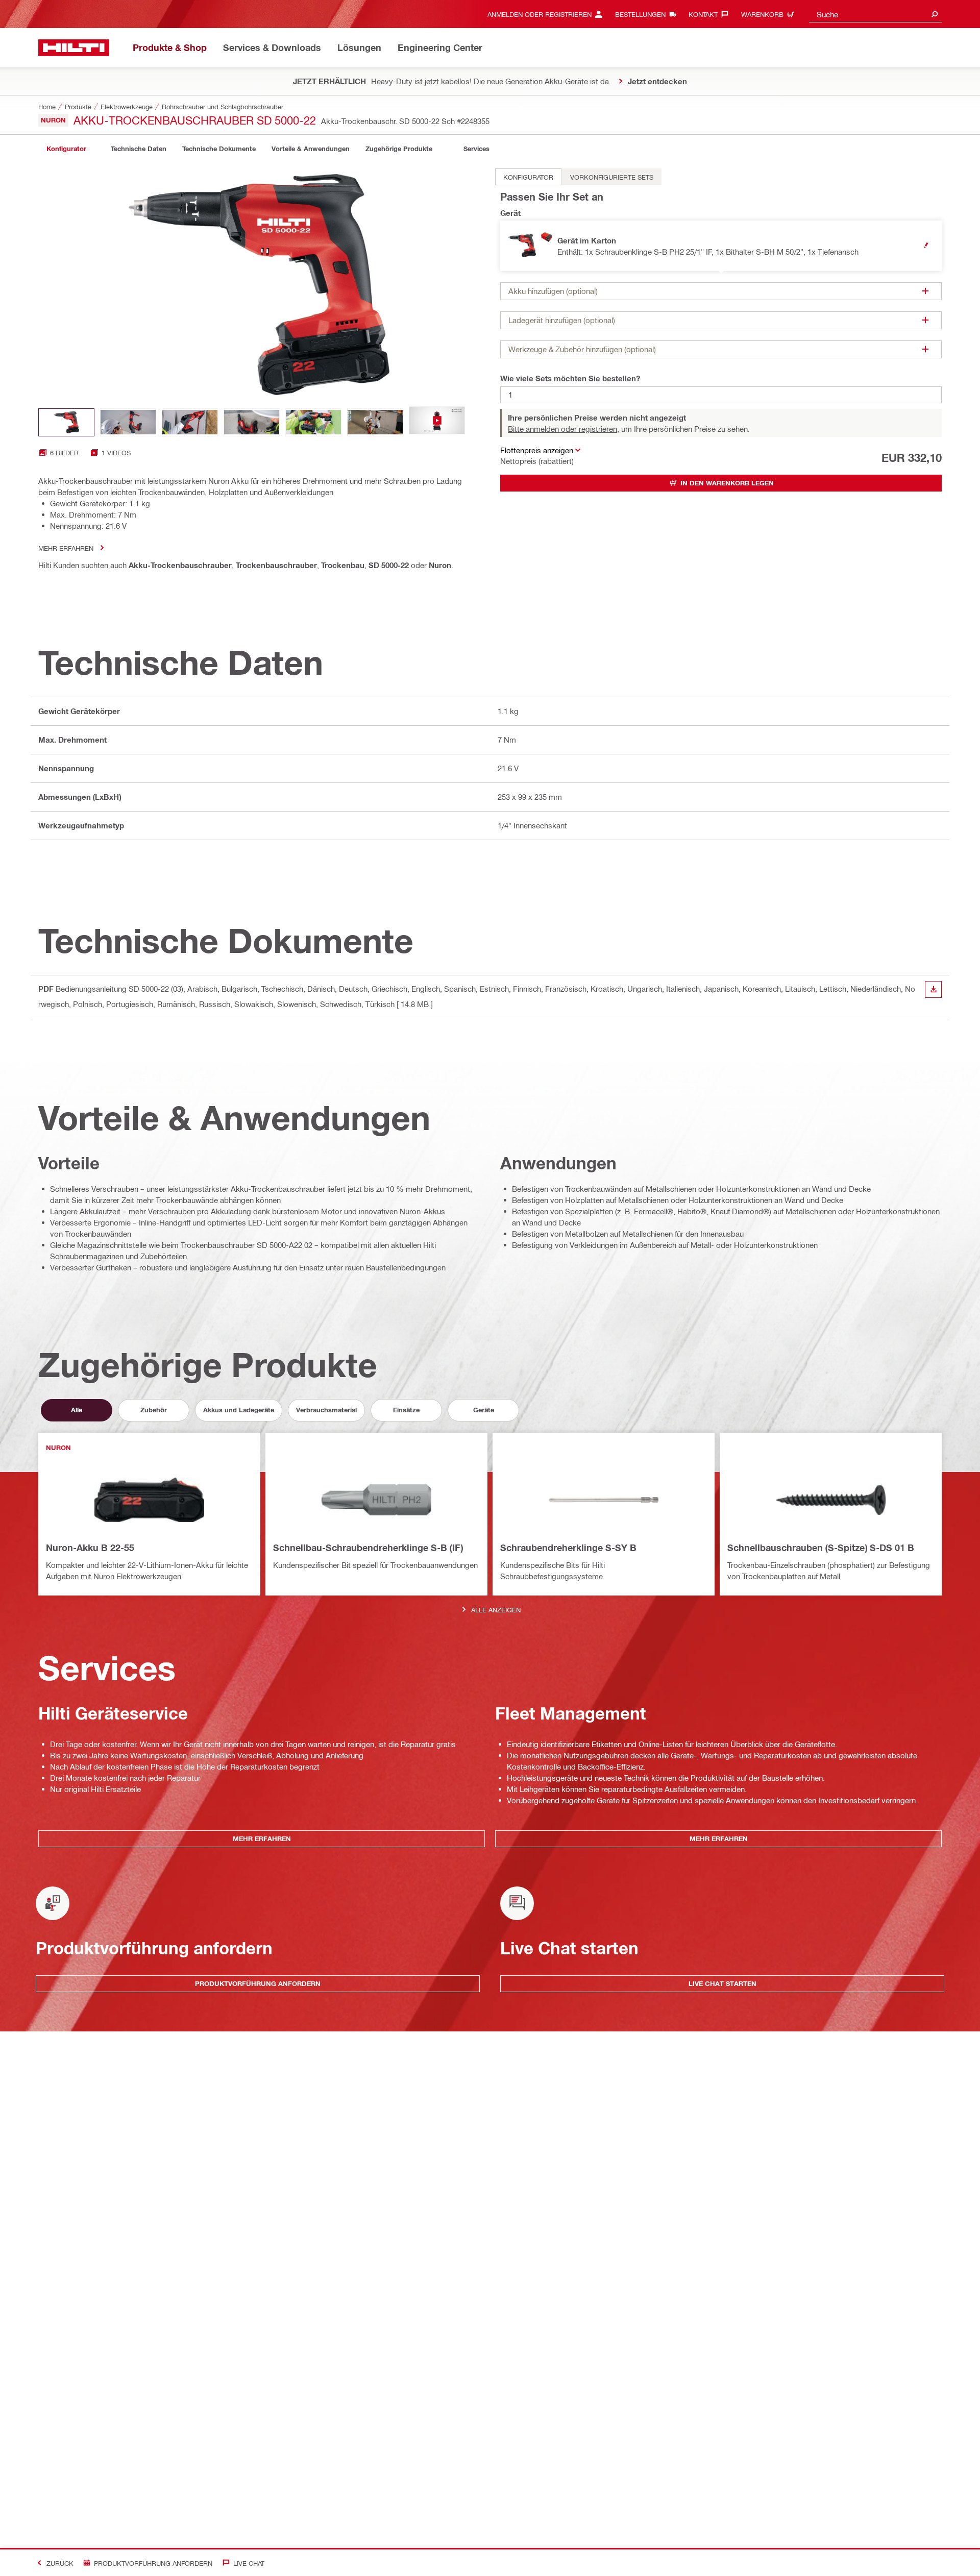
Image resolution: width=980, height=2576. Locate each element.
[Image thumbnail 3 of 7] (190, 422)
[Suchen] (935, 14)
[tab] (66, 149)
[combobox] (875, 14)
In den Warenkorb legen (727, 483)
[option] (528, 177)
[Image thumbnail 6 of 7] (375, 422)
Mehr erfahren (66, 548)
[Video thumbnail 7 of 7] (437, 422)
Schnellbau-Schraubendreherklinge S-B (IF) (368, 1548)
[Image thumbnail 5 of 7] (313, 422)
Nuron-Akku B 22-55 (90, 1548)
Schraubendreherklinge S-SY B (568, 1548)
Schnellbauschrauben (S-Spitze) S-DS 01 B (821, 1548)
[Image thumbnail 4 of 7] (252, 422)
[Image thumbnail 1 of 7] (66, 422)
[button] (721, 246)
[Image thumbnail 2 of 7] (128, 422)
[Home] (74, 48)
